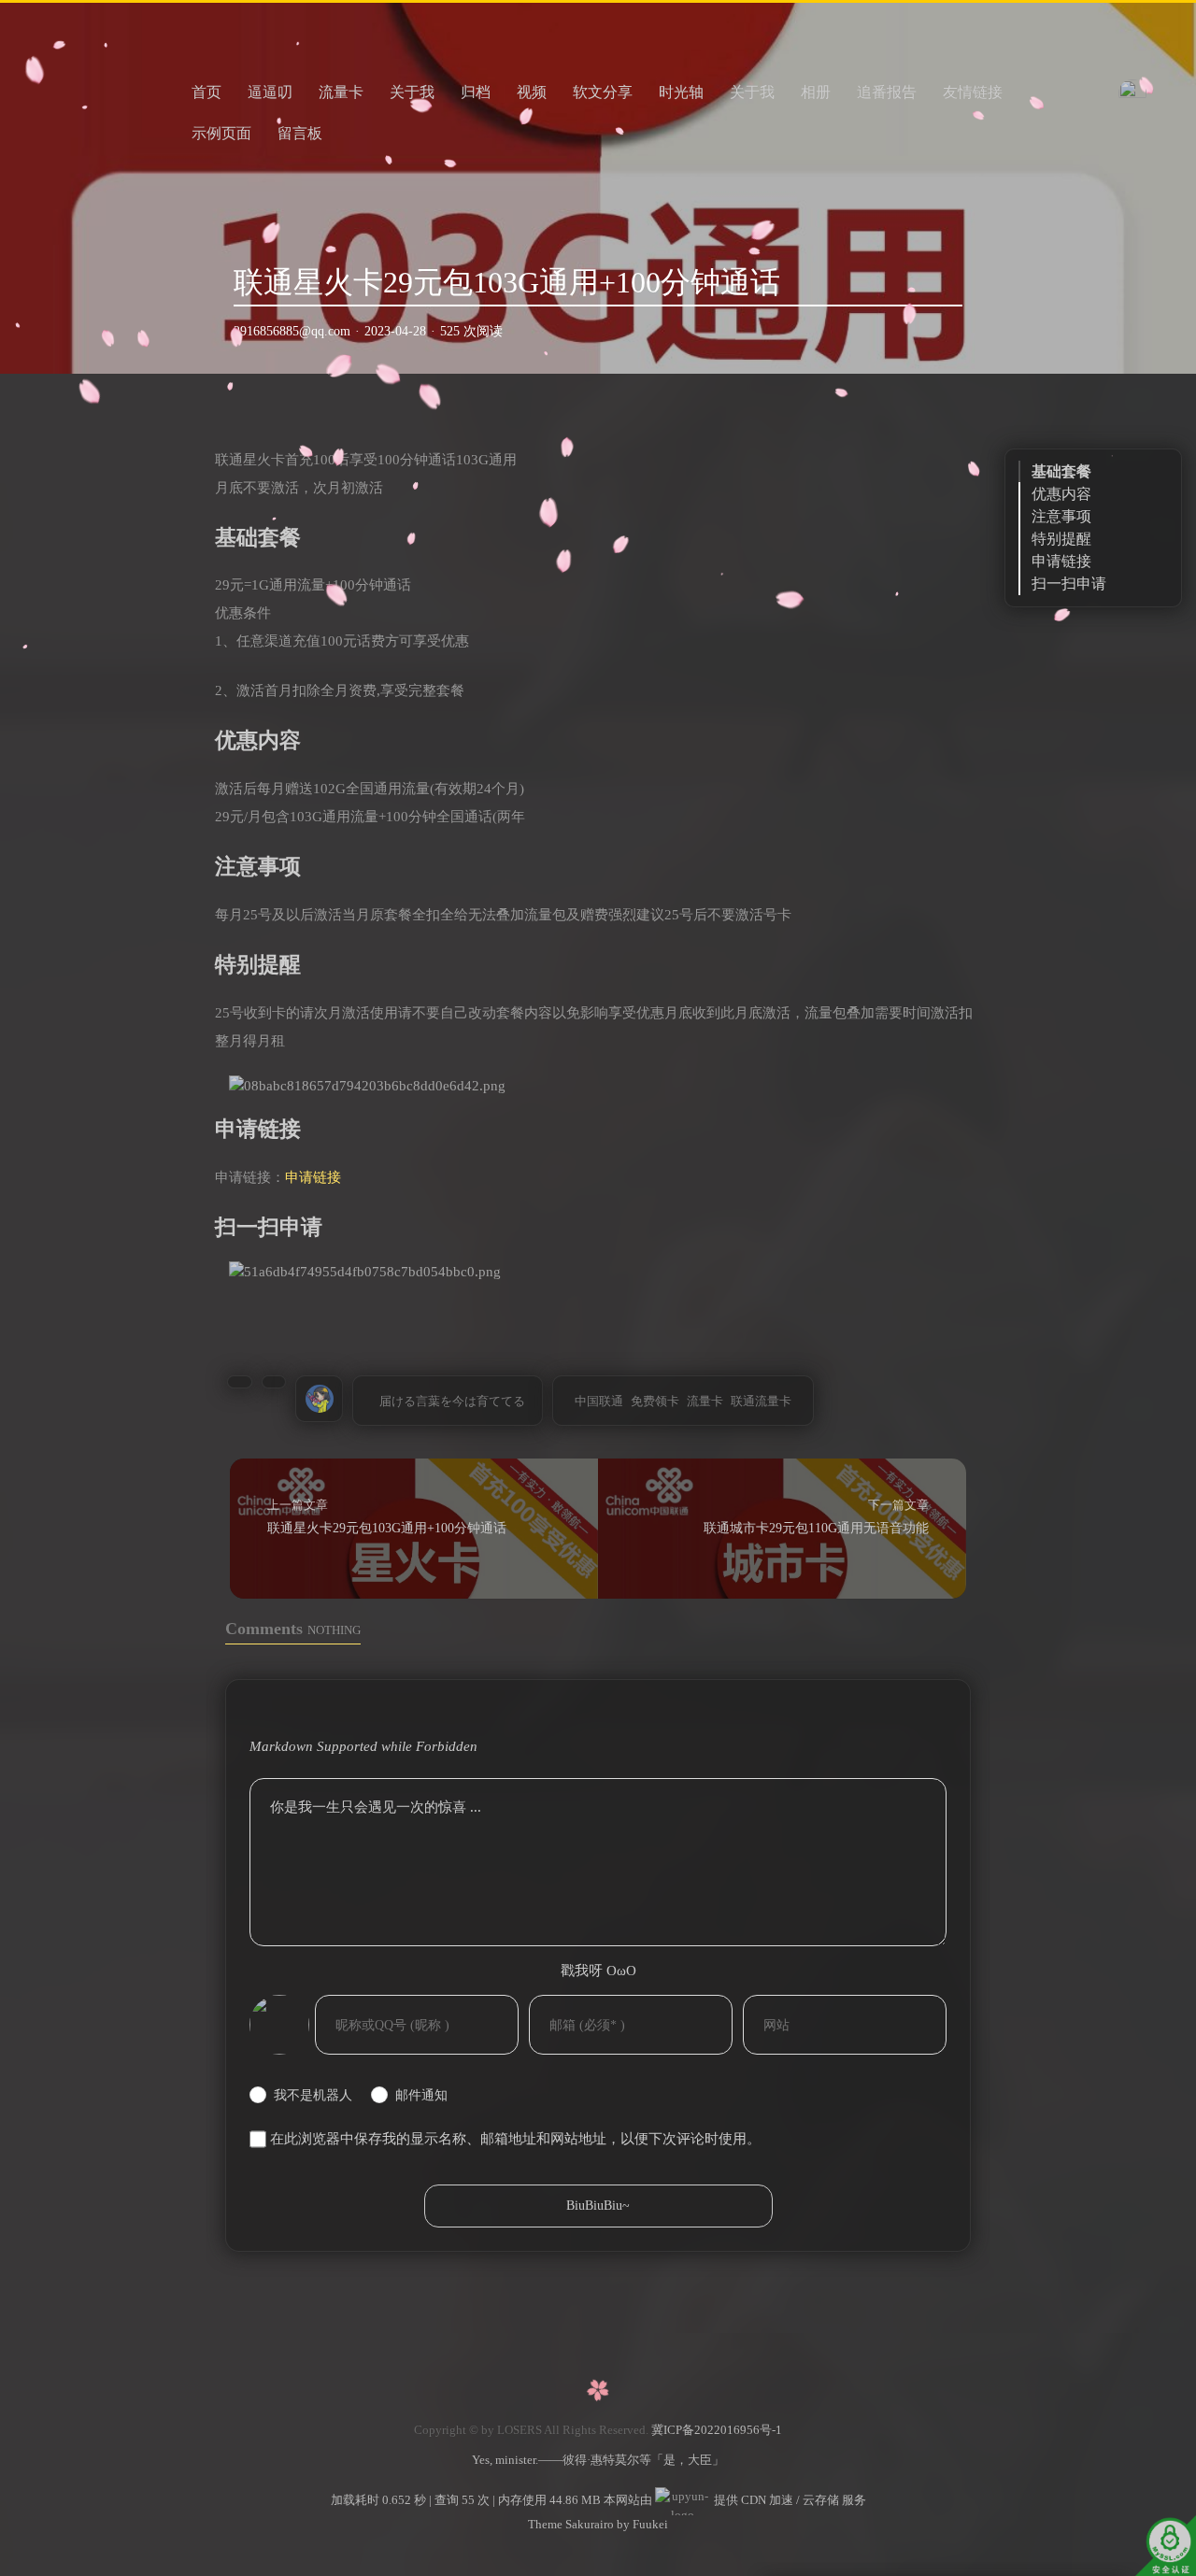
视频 (532, 92)
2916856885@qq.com (292, 331)
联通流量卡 (761, 1401)
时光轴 (681, 92)
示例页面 (221, 133)
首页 (206, 92)
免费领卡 (655, 1401)
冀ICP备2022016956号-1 (717, 2430)
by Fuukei (641, 2524)
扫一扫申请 (1069, 584)
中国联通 (599, 1401)
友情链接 (973, 92)
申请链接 (313, 1177)
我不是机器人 (313, 2095)
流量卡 (341, 92)
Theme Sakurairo (571, 2524)
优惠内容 (1061, 494)
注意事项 (1061, 516)
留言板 (300, 133)
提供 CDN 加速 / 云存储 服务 (789, 2500)
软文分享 (603, 92)
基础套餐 (1061, 471)
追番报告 (887, 92)
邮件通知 (421, 2095)
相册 (816, 92)
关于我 (412, 92)
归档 (476, 92)
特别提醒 (1061, 539)
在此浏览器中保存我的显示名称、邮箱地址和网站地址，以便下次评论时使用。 (515, 2139)
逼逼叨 (270, 92)
